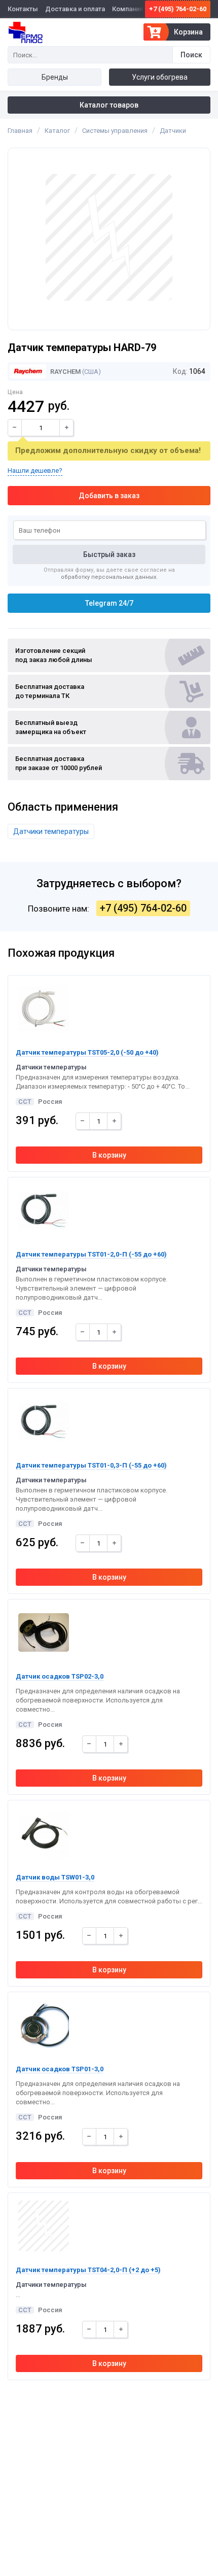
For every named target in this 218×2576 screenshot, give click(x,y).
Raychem (65, 372)
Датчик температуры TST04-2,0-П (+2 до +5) (88, 2270)
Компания (128, 9)
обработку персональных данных (108, 577)
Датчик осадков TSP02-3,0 (60, 1676)
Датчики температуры (51, 831)
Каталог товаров (109, 105)
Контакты (23, 9)
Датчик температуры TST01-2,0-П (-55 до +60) (91, 1254)
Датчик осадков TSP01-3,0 (60, 2069)
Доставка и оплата (75, 9)
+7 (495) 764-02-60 (178, 9)
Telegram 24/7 (109, 603)
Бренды (55, 77)
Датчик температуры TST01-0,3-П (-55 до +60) (91, 1465)
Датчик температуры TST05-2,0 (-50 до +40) (87, 1052)
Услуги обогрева (160, 77)
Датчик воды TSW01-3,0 (55, 1877)
